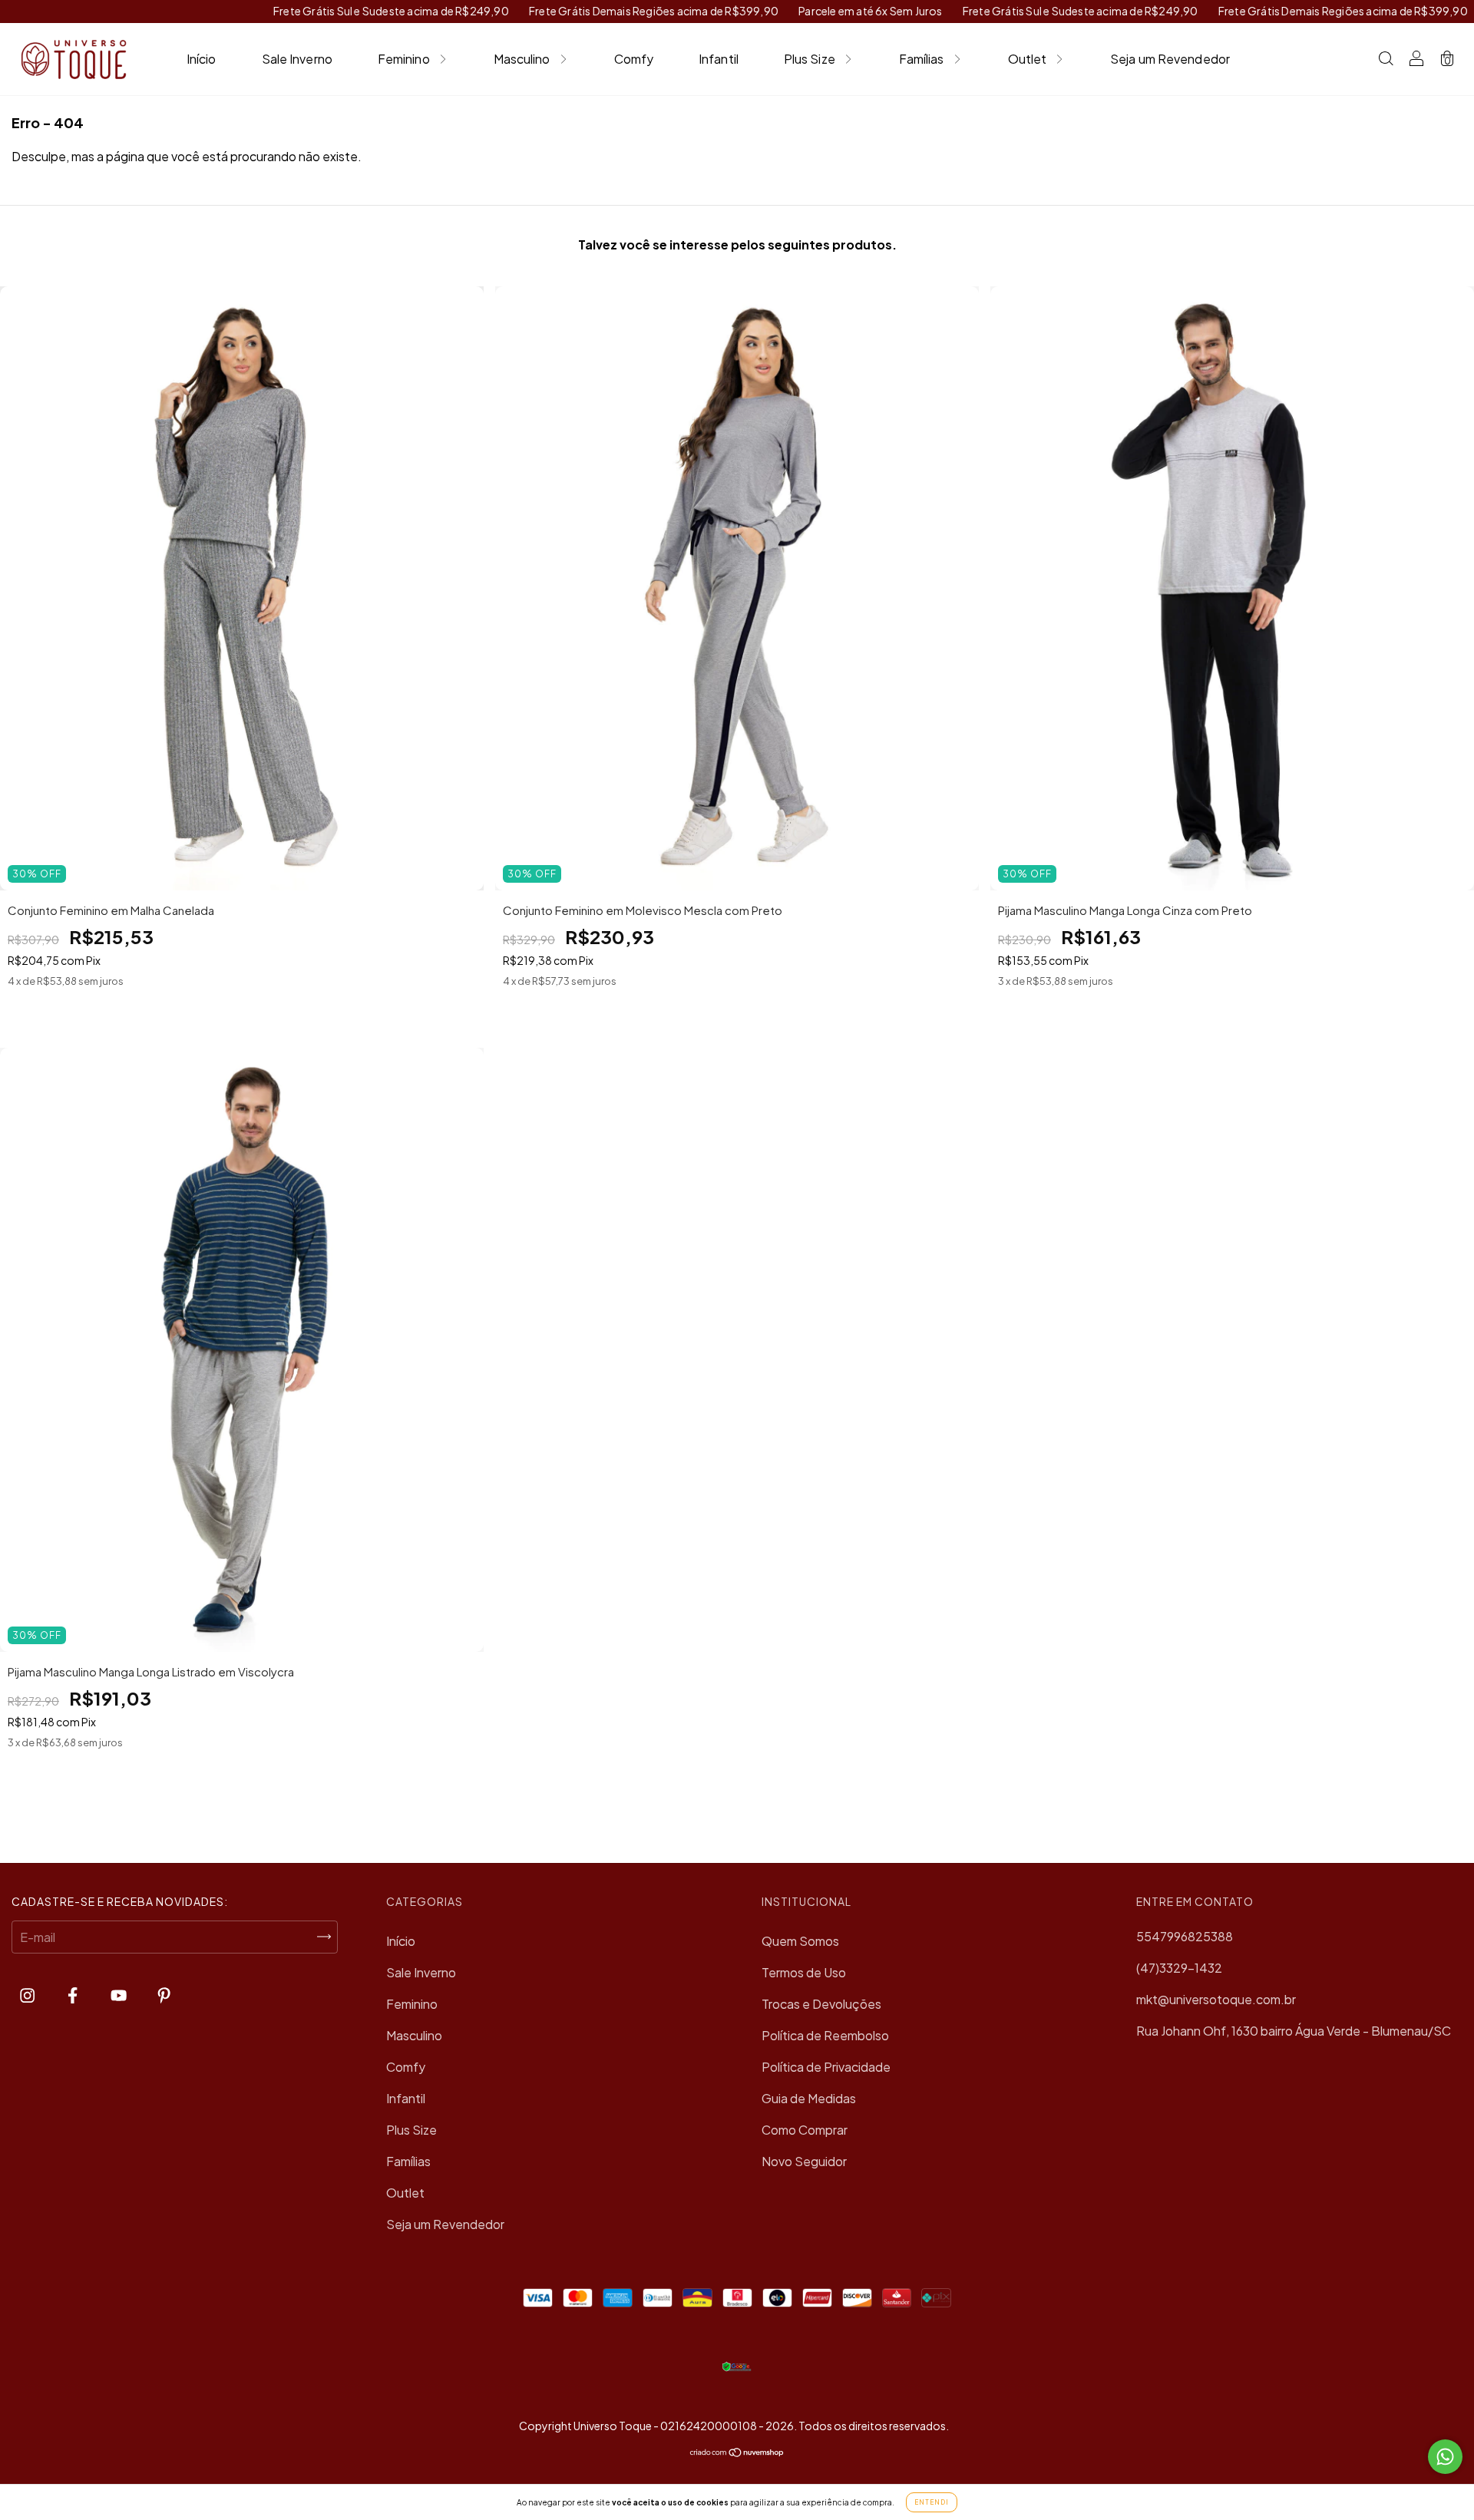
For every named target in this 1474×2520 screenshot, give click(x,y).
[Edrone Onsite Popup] (737, 1260)
